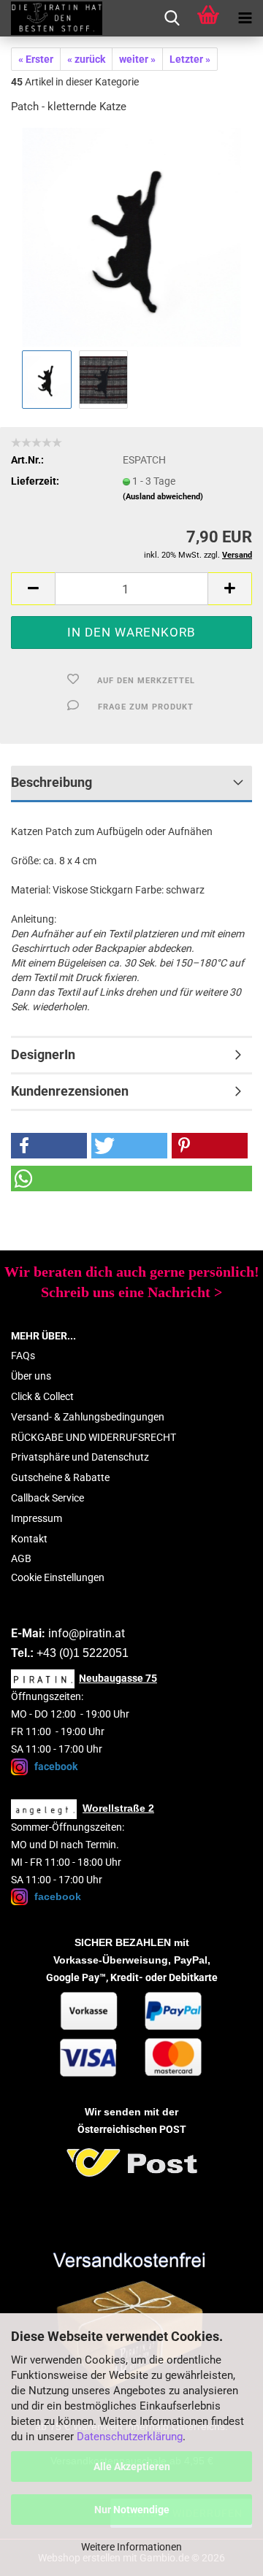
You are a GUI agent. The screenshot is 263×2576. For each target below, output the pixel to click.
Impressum (37, 1518)
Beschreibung (52, 782)
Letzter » (190, 59)
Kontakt (29, 1539)
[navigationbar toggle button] (245, 18)
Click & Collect (42, 1396)
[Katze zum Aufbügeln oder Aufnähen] (131, 237)
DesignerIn (43, 1054)
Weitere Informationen (131, 2547)
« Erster (36, 59)
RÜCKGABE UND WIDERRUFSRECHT (94, 1437)
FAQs (23, 1356)
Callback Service (47, 1498)
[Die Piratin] (51, 18)
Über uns (31, 1376)
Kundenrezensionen (70, 1091)
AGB (21, 1558)
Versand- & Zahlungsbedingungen (88, 1417)
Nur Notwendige (132, 2510)
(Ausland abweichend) (163, 497)
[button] (33, 589)
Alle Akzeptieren (132, 2467)
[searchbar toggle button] (172, 18)
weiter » (137, 59)
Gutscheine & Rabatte (60, 1477)
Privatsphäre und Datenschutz (80, 1457)
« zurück (86, 59)
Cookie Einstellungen (58, 1577)
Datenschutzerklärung (130, 2437)
